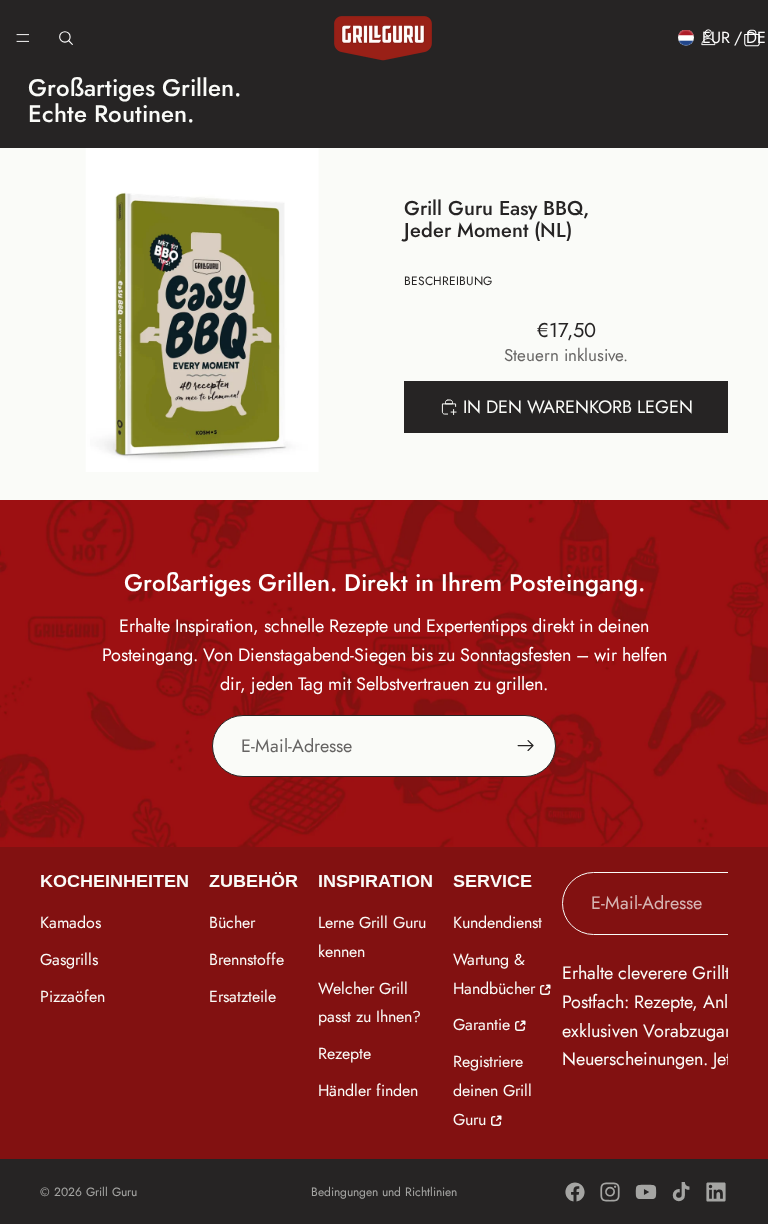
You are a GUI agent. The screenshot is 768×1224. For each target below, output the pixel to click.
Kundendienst (497, 922)
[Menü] (23, 38)
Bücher (232, 922)
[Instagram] (610, 1192)
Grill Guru (111, 1192)
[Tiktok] (681, 1192)
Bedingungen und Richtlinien (384, 1192)
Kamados (70, 922)
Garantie (481, 1025)
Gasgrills (69, 959)
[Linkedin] (716, 1192)
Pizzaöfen (72, 996)
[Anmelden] (526, 746)
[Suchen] (66, 38)
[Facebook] (575, 1192)
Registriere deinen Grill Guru (492, 1091)
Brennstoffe (246, 959)
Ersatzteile (242, 996)
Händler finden (368, 1090)
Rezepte (344, 1054)
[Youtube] (646, 1192)
